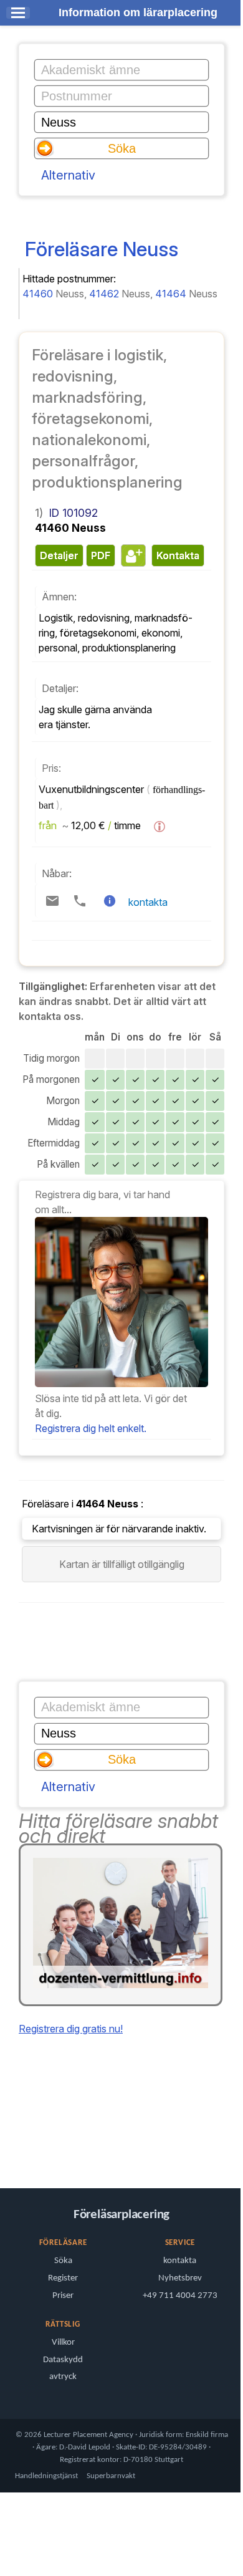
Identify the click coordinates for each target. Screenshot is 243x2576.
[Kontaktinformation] (110, 901)
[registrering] (121, 1383)
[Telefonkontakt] (80, 901)
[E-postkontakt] (52, 901)
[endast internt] (9, 2144)
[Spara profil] (132, 555)
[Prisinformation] (160, 827)
